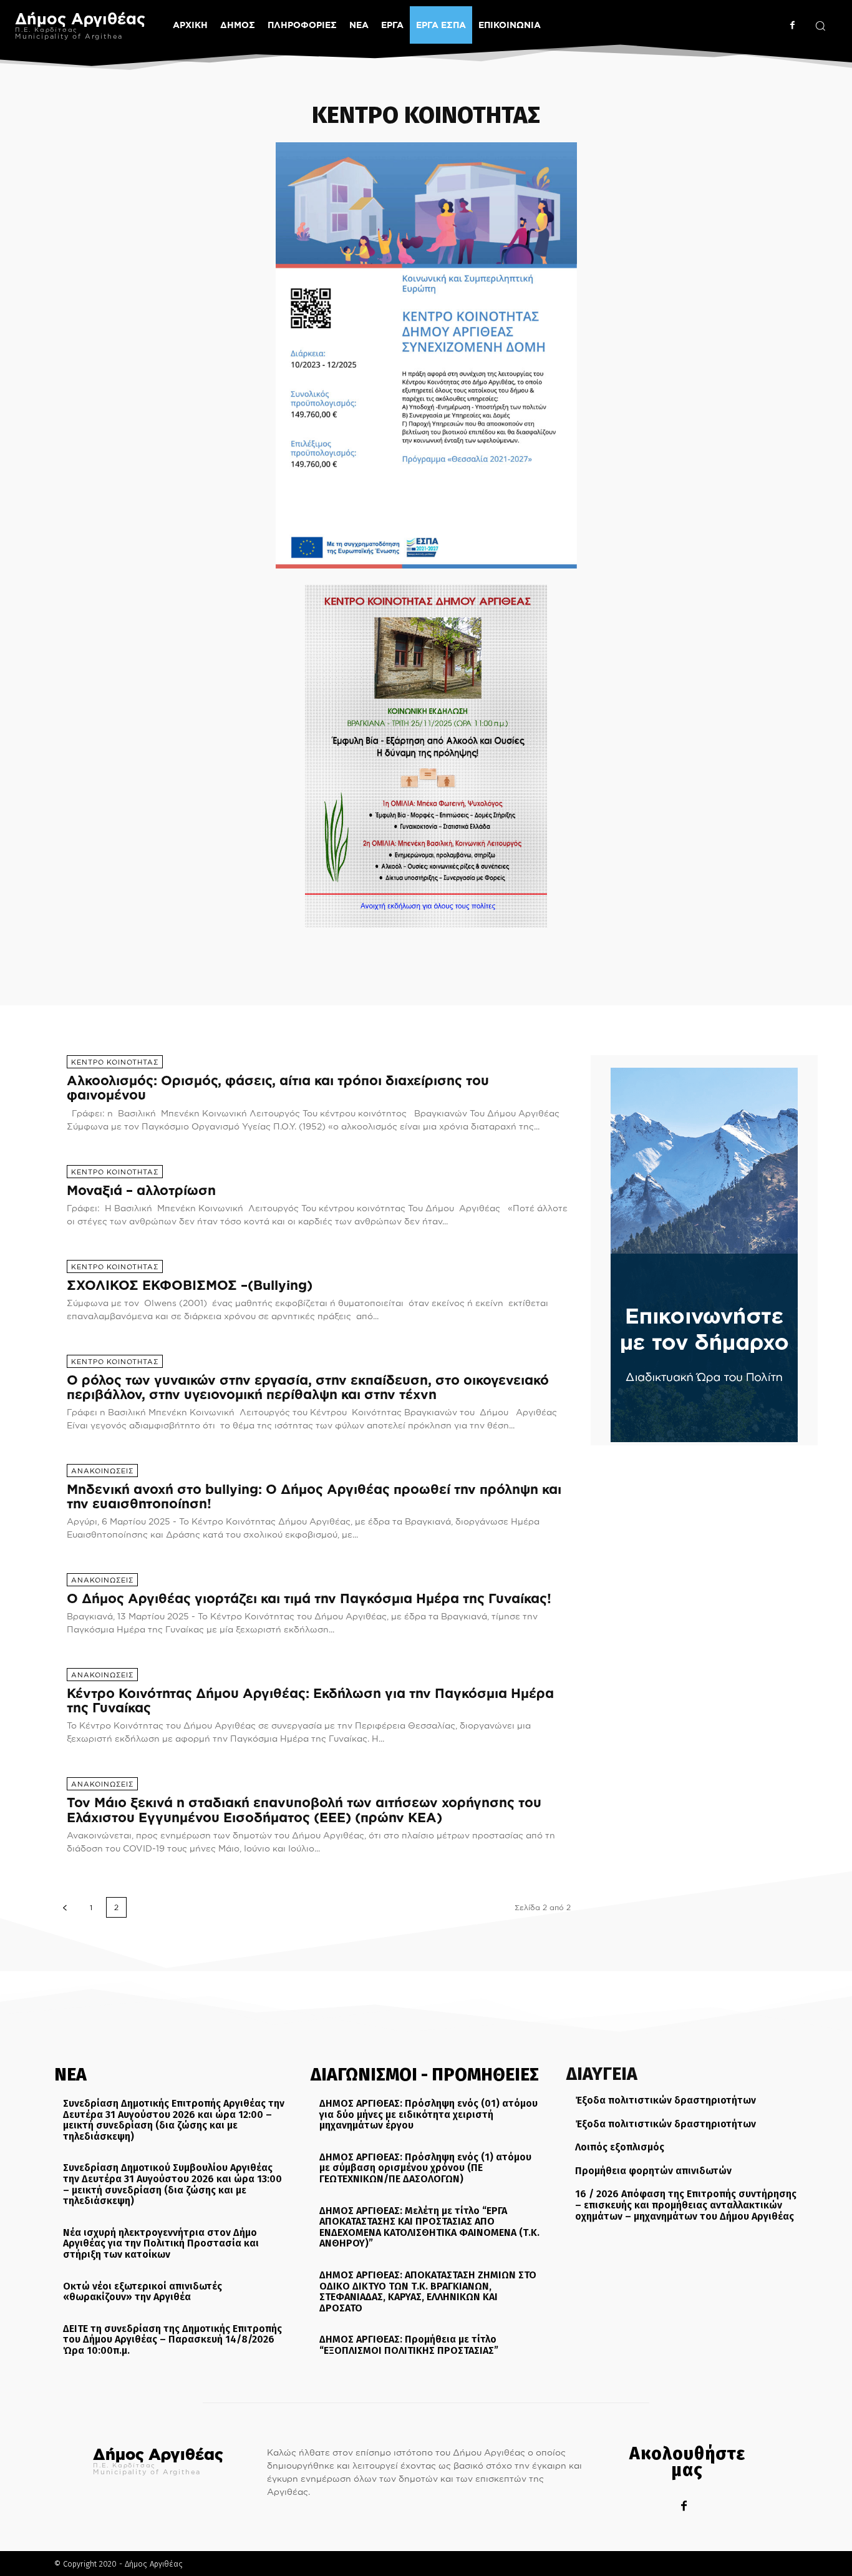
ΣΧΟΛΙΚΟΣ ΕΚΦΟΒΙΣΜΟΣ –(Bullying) (190, 1285)
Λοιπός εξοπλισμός (620, 2147)
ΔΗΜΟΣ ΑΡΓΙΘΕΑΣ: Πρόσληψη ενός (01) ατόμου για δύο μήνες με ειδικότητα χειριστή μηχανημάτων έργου (428, 2114)
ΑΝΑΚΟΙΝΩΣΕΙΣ (205, 949)
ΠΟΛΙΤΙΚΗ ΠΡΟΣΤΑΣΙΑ (379, 949)
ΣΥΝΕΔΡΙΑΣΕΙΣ (506, 949)
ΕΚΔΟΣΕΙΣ (314, 949)
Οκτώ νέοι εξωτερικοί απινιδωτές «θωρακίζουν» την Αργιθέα (143, 2291)
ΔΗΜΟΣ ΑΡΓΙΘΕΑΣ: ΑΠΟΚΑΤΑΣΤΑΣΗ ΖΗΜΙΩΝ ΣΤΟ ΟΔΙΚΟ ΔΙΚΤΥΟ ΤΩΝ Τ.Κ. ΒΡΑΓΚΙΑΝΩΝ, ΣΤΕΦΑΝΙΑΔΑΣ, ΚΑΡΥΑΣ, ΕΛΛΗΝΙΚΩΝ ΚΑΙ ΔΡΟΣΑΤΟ (428, 2291)
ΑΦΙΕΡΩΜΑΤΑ (264, 949)
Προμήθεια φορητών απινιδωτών (653, 2170)
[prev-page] (65, 1907)
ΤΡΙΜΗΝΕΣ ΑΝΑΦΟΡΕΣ (631, 949)
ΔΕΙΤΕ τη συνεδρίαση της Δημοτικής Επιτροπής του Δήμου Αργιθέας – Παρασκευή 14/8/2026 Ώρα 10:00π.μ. (172, 2339)
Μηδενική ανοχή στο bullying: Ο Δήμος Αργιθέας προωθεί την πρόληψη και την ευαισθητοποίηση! (314, 1496)
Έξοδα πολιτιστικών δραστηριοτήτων (666, 2100)
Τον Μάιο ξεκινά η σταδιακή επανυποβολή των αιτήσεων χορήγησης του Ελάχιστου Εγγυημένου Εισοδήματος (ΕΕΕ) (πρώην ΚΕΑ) (304, 1809)
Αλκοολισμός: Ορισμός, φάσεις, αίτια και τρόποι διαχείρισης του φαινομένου (278, 1087)
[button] (820, 26)
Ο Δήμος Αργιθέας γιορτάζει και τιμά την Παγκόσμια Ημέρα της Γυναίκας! (309, 1598)
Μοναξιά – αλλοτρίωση (141, 1190)
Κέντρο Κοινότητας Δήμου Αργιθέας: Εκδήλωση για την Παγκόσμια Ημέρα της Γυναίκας (310, 1700)
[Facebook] (792, 25)
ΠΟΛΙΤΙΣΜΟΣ (448, 949)
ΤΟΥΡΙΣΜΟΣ (561, 949)
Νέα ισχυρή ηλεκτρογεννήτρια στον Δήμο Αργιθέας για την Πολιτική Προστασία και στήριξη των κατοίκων (161, 2243)
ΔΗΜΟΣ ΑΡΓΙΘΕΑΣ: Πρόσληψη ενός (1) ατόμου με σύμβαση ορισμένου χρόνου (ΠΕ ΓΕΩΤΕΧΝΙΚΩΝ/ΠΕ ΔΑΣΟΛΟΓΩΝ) (425, 2167)
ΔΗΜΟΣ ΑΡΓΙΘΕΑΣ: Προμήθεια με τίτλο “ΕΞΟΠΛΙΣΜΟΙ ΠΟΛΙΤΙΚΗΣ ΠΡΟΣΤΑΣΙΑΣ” (409, 2345)
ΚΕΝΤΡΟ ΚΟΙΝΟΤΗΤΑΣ (115, 1062)
